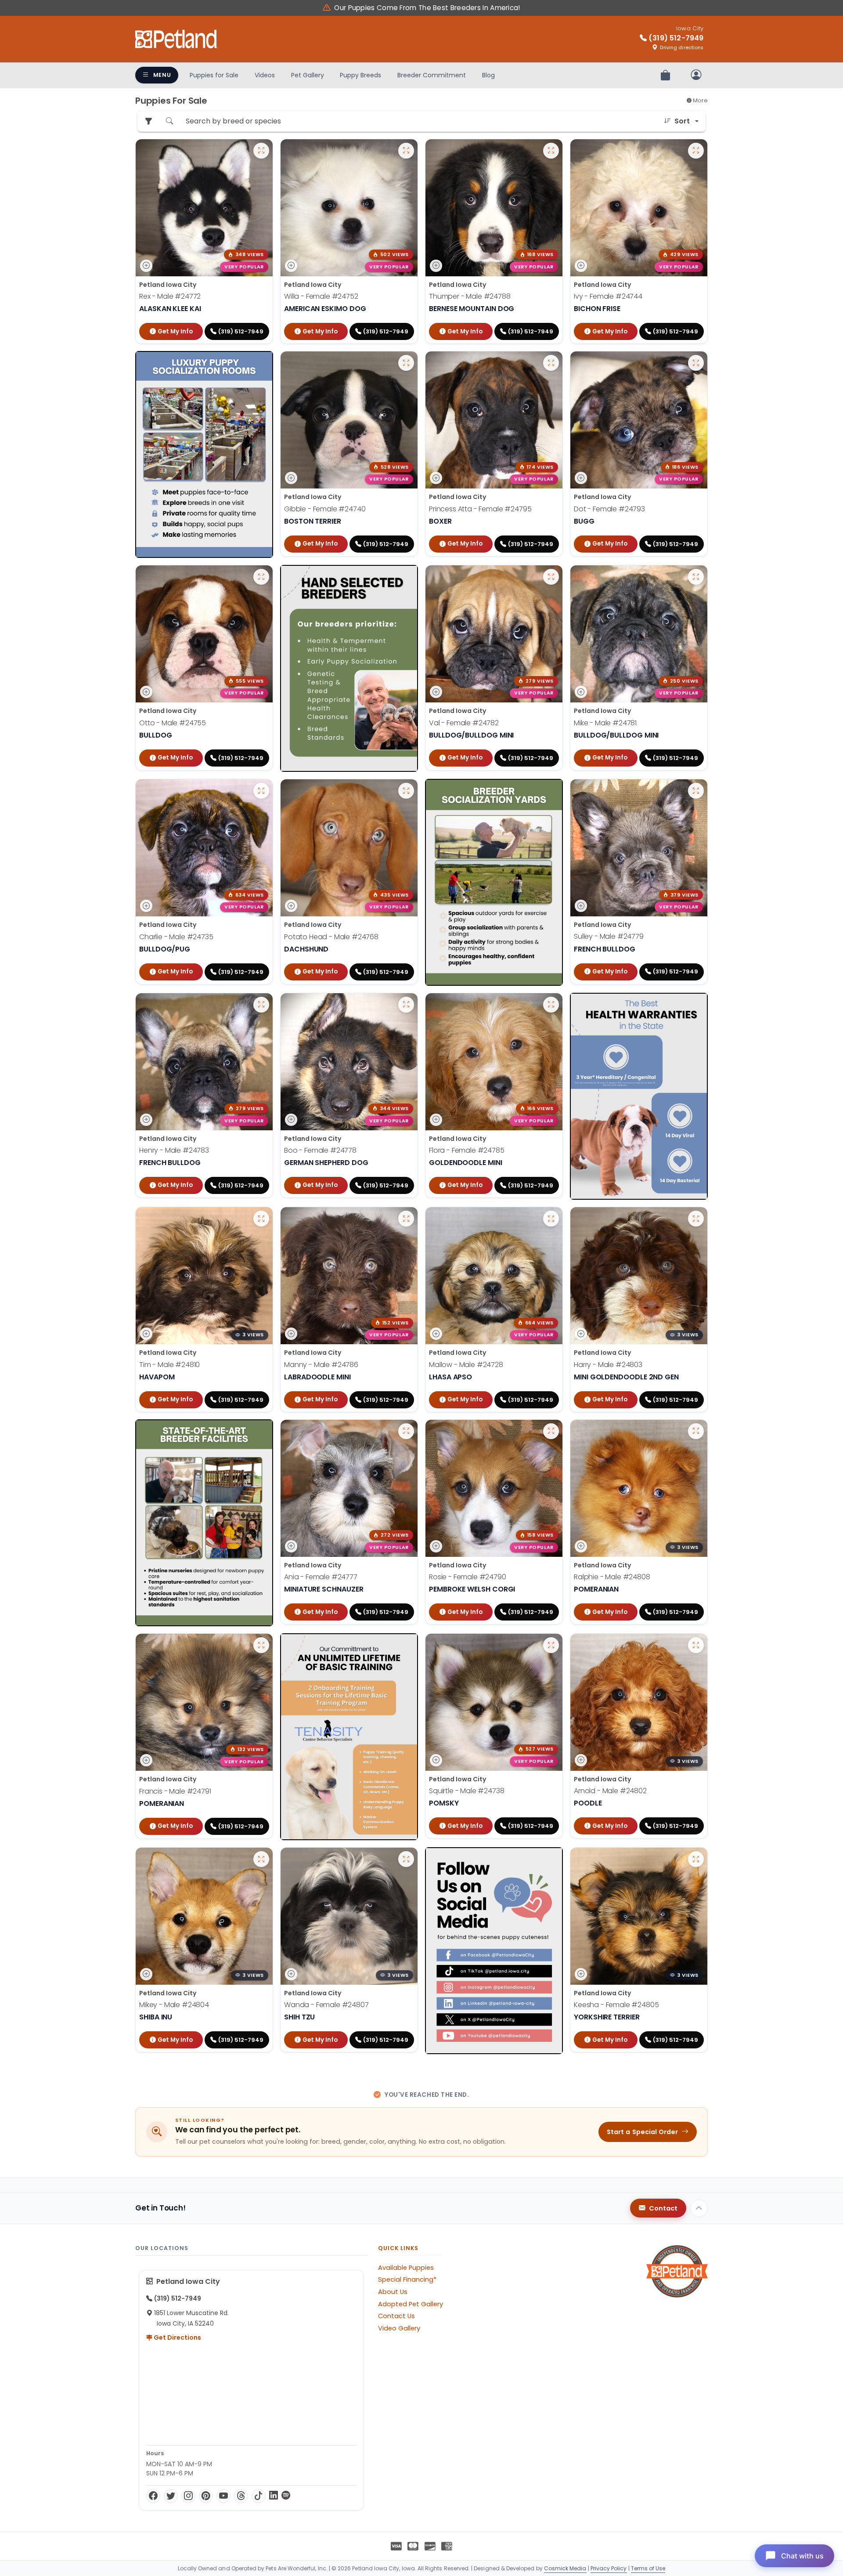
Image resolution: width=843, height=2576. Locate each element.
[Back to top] (699, 2208)
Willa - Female (321, 296)
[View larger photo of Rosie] (551, 1431)
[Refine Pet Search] (148, 121)
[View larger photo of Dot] (696, 363)
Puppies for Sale (214, 75)
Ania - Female (321, 1577)
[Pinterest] (206, 2496)
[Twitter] (171, 2496)
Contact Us (396, 2316)
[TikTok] (259, 2496)
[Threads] (241, 2496)
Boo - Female (320, 1151)
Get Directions (177, 2337)
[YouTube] (223, 2496)
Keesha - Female (616, 2005)
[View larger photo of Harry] (696, 1219)
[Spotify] (286, 2496)
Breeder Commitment (432, 75)
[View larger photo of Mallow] (551, 1219)
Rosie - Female (468, 1577)
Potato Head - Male (331, 937)
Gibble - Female (325, 509)
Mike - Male (605, 723)
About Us (393, 2292)
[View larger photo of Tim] (261, 1219)
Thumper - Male (470, 296)
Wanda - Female (326, 2005)
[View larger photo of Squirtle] (551, 1645)
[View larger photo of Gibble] (406, 363)
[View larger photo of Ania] (406, 1431)
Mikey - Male (174, 2005)
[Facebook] (153, 2496)
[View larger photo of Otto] (261, 577)
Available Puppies (406, 2268)
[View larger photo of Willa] (406, 151)
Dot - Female (609, 509)
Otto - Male (173, 723)
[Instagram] (188, 2496)
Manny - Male (321, 1365)
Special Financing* (407, 2279)
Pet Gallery (308, 75)
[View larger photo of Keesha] (696, 1859)
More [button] (700, 100)
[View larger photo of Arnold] (696, 1645)
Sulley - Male (609, 937)
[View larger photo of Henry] (261, 1005)
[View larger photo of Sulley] (696, 791)
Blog (488, 75)
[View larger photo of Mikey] (261, 1859)
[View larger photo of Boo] (406, 1005)
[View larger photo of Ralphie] (696, 1431)
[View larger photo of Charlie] (261, 791)
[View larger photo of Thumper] (551, 151)
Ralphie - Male (612, 1577)
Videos (265, 75)
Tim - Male (169, 1365)
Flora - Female (467, 1151)
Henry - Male (174, 1151)
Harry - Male (608, 1365)
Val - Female (464, 723)
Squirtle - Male (467, 1791)
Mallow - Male (466, 1365)
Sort (682, 121)
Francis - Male (175, 1791)
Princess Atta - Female (480, 509)
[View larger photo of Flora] (551, 1005)
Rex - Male (170, 296)
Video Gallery (399, 2328)
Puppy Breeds (360, 75)
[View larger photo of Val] (551, 577)
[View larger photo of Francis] (261, 1645)
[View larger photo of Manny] (406, 1219)
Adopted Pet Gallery (411, 2304)
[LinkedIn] (274, 2496)
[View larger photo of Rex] (261, 151)
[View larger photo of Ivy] (696, 151)
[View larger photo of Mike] (696, 577)
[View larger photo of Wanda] (406, 1859)
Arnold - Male (610, 1791)
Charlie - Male (176, 937)
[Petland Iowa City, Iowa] (177, 39)
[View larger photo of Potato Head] (406, 791)
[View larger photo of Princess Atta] (551, 363)
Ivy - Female (608, 296)
